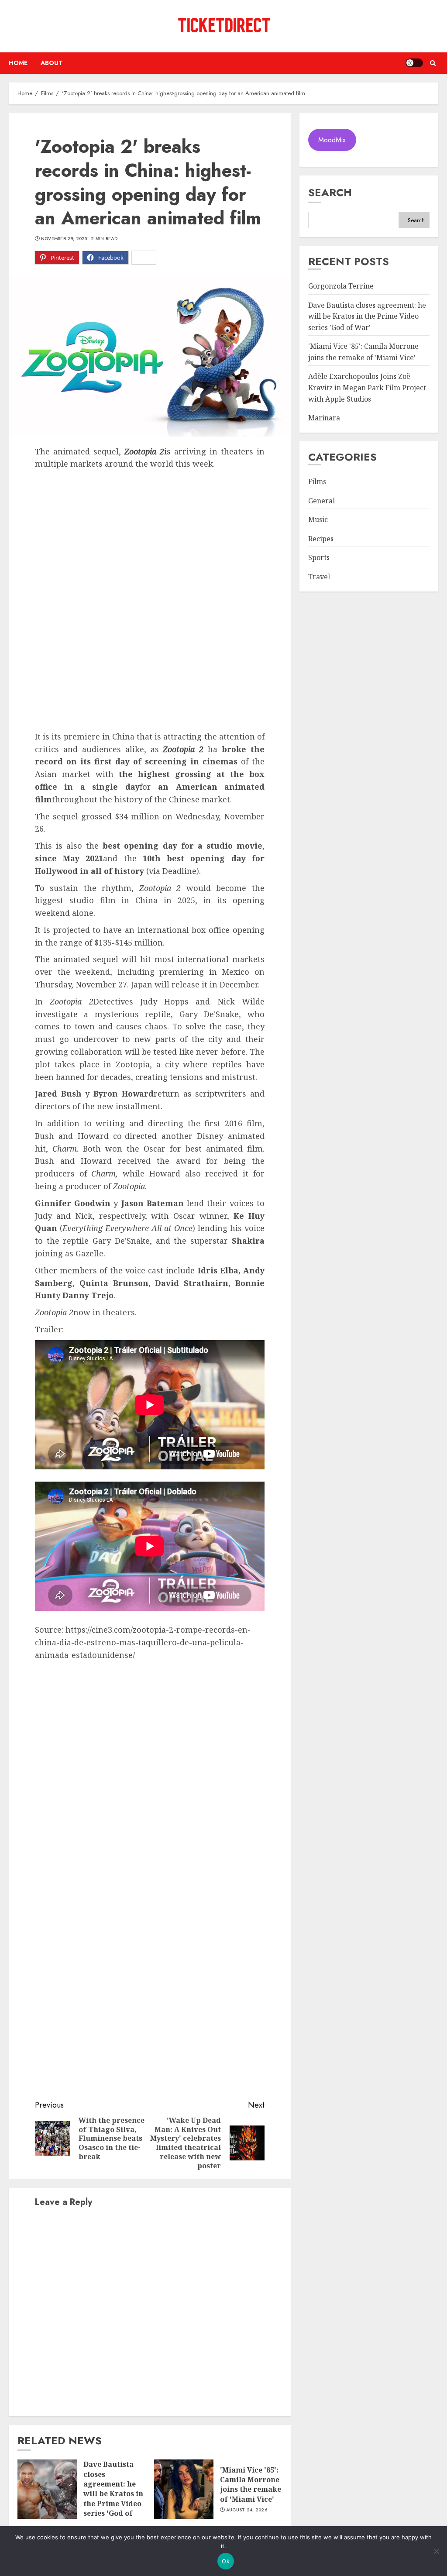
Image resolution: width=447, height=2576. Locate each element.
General (321, 501)
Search (330, 192)
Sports (319, 557)
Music (318, 519)
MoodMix (332, 140)
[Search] (433, 63)
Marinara (324, 418)
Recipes (321, 539)
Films (317, 481)
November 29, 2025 (64, 239)
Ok (226, 2561)
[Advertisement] (150, 536)
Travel (319, 577)
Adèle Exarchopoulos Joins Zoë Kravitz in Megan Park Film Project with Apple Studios (367, 387)
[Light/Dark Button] (414, 63)
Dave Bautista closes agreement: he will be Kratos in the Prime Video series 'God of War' (113, 2493)
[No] (436, 2551)
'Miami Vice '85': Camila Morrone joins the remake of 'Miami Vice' (251, 2485)
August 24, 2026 (247, 2510)
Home (18, 63)
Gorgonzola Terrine (341, 286)
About (52, 63)
